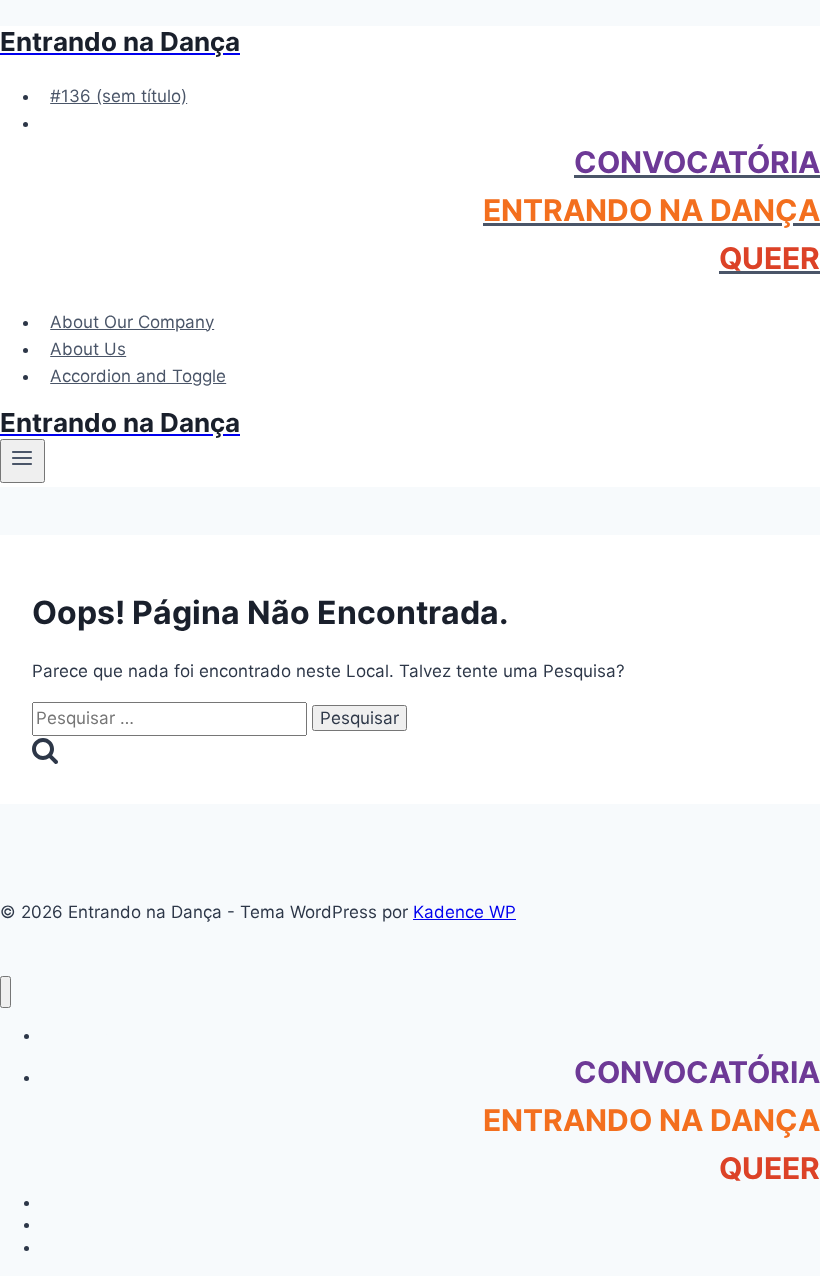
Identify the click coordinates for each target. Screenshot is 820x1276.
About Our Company (132, 322)
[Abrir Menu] (22, 461)
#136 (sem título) (118, 96)
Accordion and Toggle (138, 376)
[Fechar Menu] (5, 992)
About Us (88, 349)
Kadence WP (464, 912)
